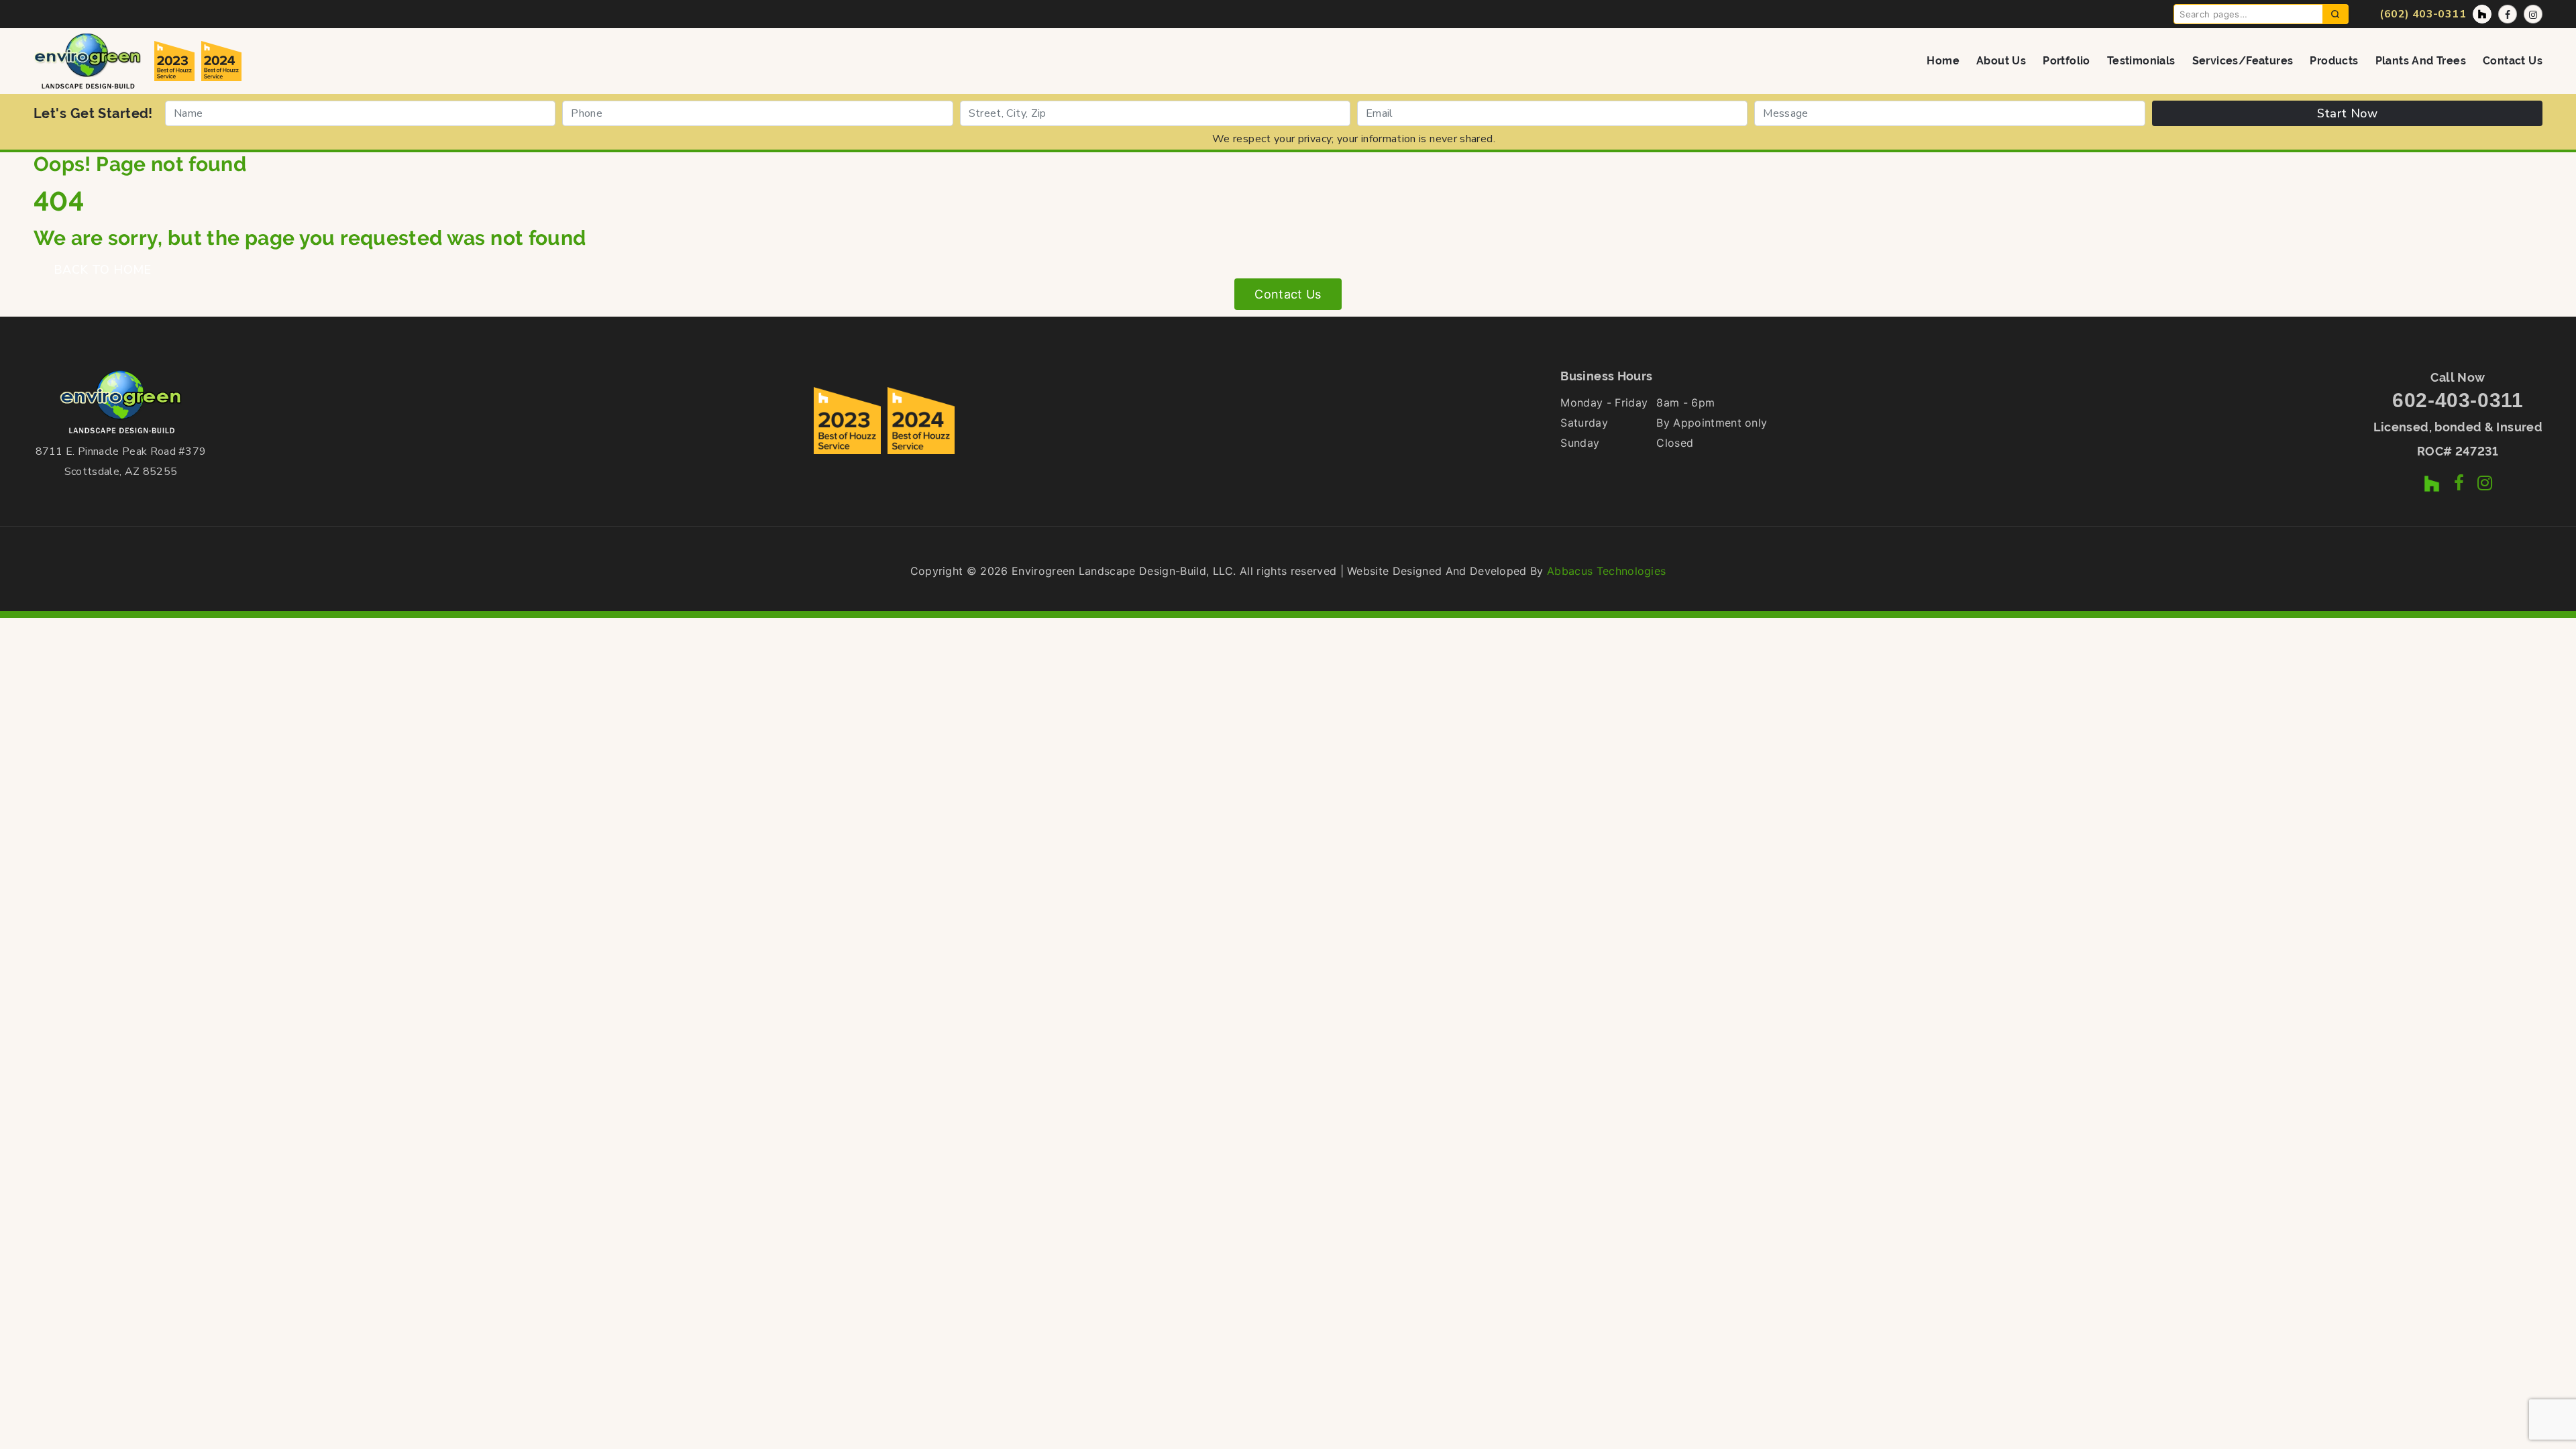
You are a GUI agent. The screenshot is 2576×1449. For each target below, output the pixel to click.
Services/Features (2243, 61)
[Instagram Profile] (2533, 14)
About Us (2001, 61)
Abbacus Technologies (1606, 571)
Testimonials (2141, 61)
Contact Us (2513, 61)
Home (1943, 61)
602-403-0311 (2458, 400)
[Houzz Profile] (2482, 14)
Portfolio (2067, 61)
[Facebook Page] (2508, 14)
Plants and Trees (2421, 61)
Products (2334, 61)
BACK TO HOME (103, 270)
